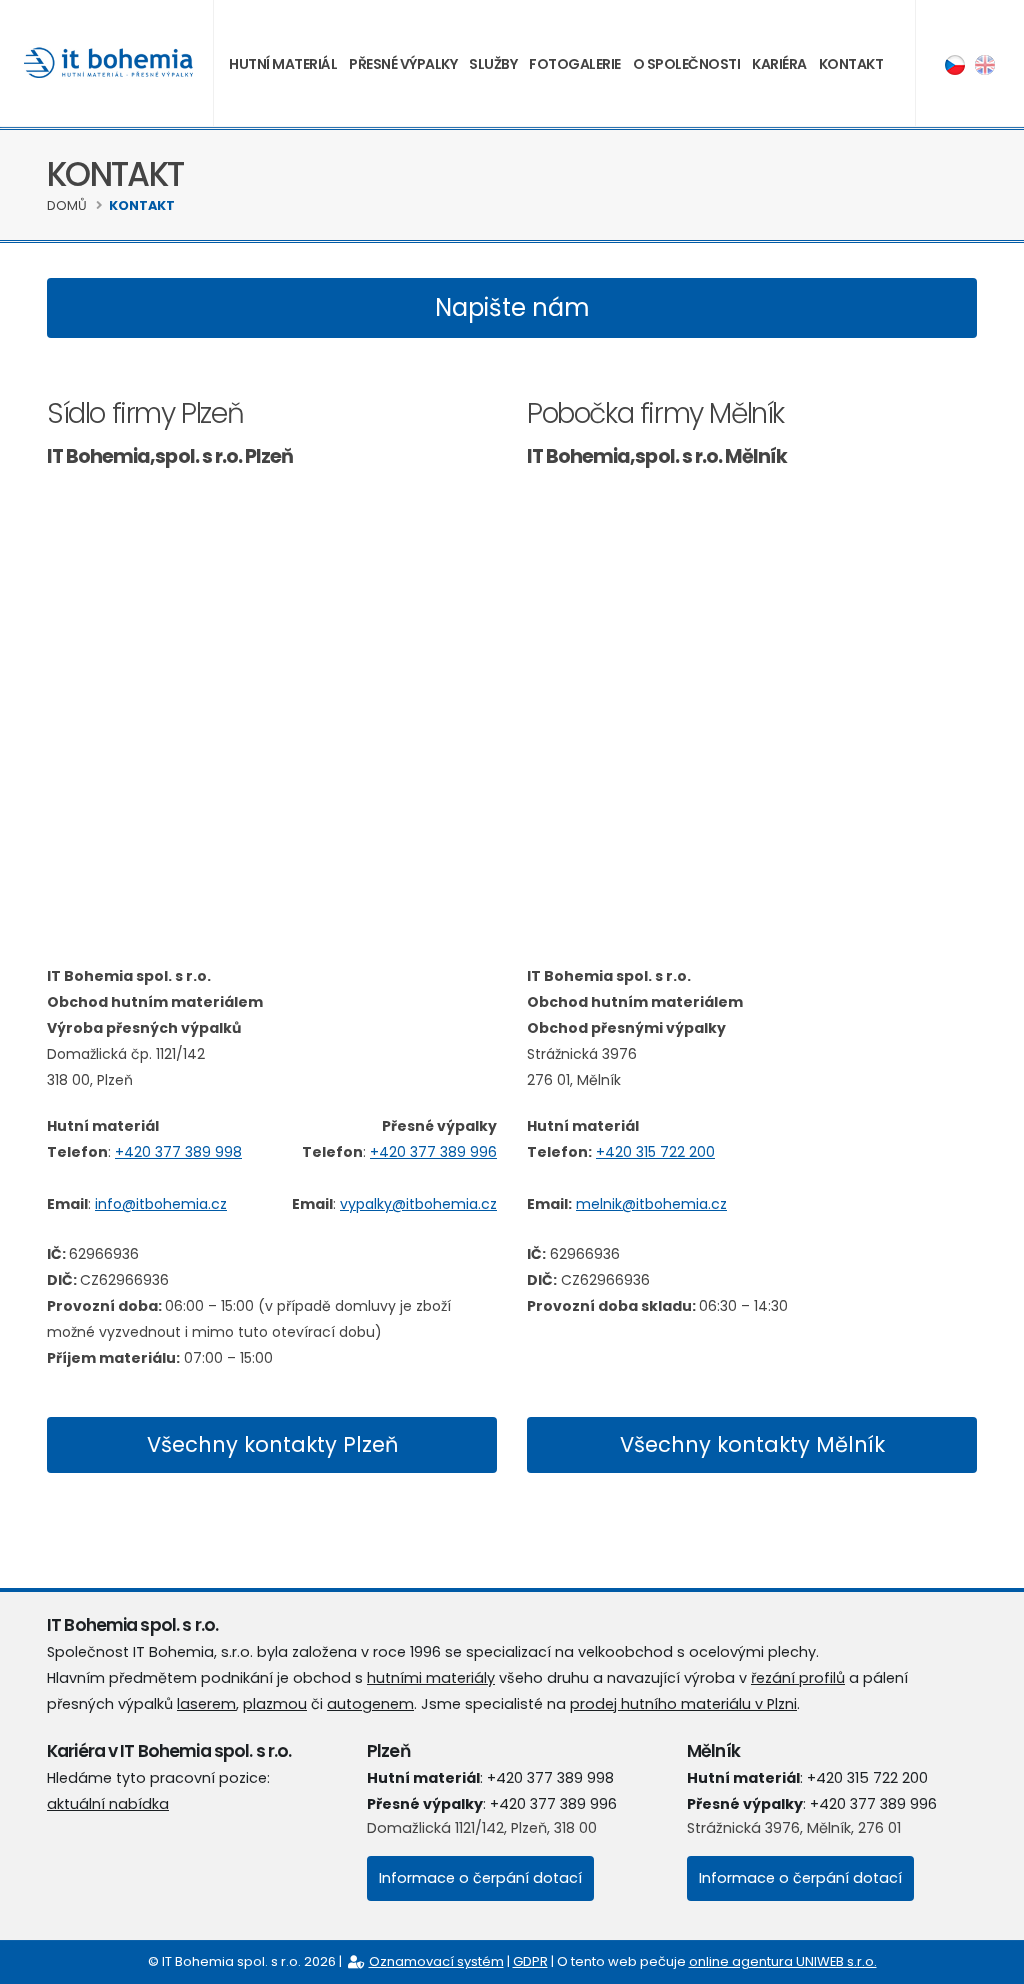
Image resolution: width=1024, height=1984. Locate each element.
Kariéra (779, 64)
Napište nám (512, 307)
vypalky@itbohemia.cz (418, 1204)
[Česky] (955, 64)
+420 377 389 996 (433, 1152)
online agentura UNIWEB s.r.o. (783, 1961)
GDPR (530, 1961)
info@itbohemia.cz (161, 1204)
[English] (985, 64)
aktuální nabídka (108, 1804)
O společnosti (687, 64)
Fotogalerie (575, 64)
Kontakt (851, 64)
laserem (206, 1704)
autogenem (370, 1704)
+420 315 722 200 (655, 1152)
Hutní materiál (283, 64)
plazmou (275, 1704)
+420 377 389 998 (178, 1152)
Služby (493, 64)
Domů (67, 205)
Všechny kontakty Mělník (752, 1444)
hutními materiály (431, 1678)
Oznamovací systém (436, 1961)
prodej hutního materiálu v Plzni (683, 1704)
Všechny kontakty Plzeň (272, 1444)
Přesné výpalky (403, 64)
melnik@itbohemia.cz (651, 1204)
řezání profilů (798, 1678)
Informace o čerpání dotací (480, 1878)
